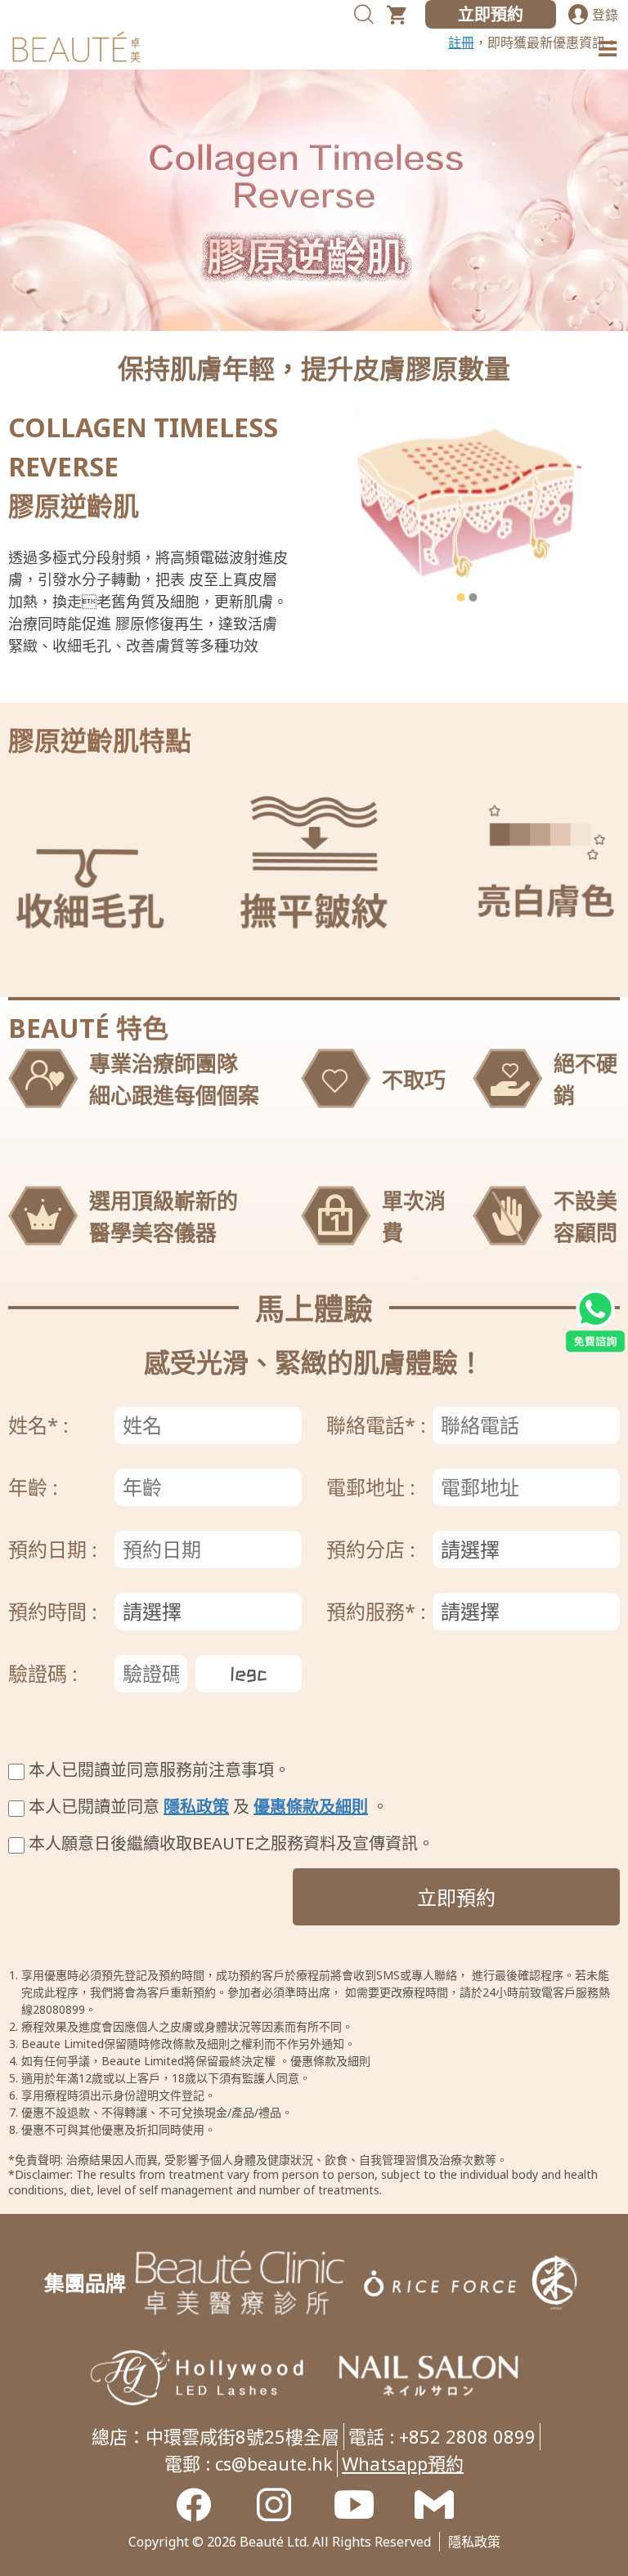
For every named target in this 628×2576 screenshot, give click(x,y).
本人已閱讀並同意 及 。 (209, 1807)
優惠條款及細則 (311, 1807)
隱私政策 (196, 1807)
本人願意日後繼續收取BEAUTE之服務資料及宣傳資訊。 (231, 1843)
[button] (461, 597)
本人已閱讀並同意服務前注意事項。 (159, 1770)
